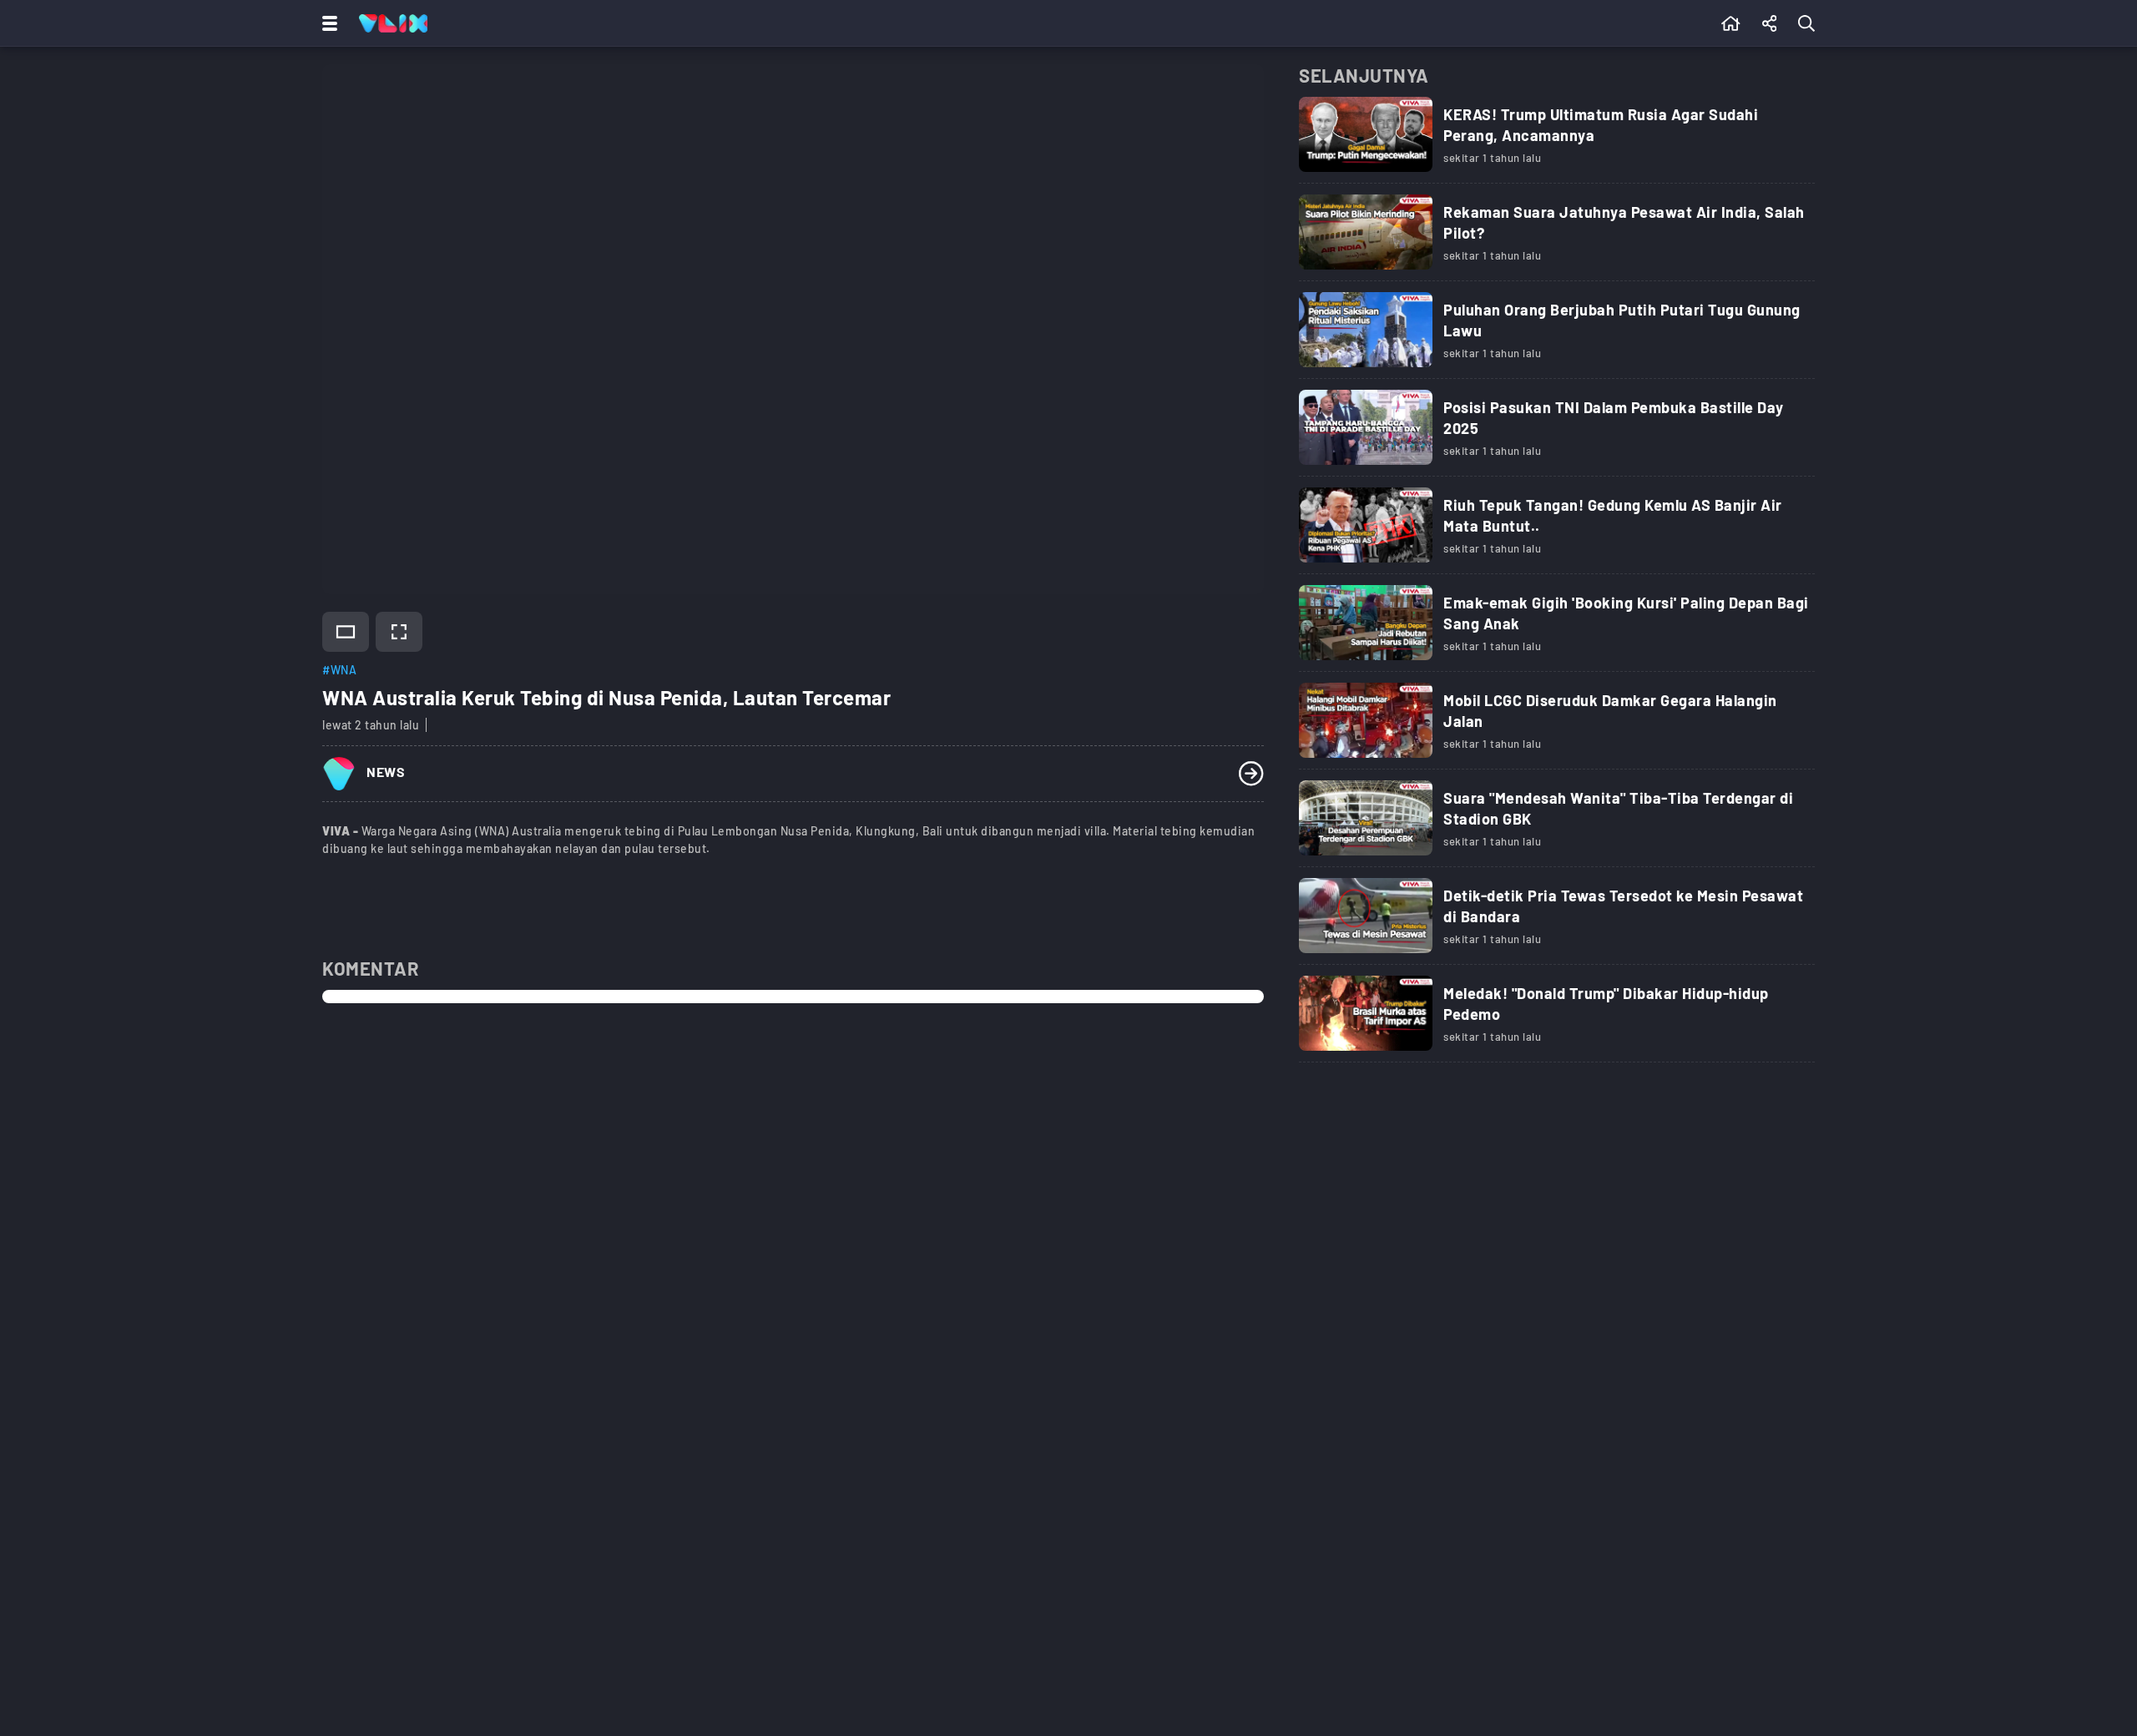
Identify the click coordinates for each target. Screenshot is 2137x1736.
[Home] (393, 23)
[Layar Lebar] (346, 632)
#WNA (339, 670)
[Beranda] (1731, 23)
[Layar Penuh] (399, 632)
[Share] (1770, 23)
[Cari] (1810, 23)
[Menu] (326, 23)
